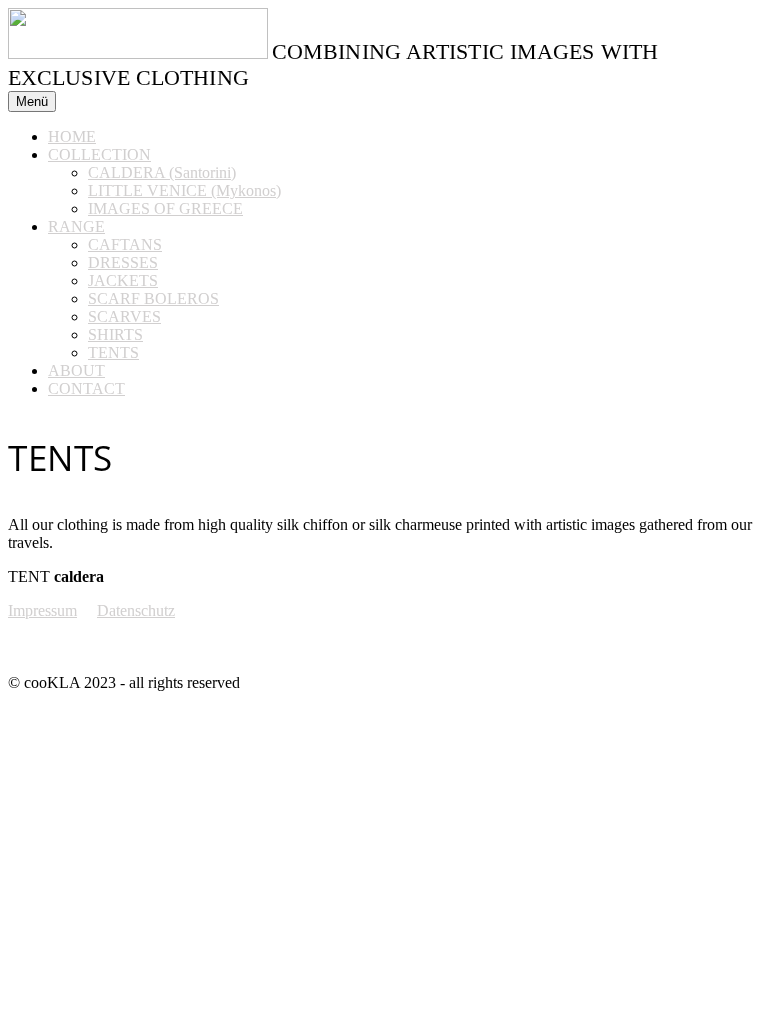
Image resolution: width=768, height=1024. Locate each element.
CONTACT (86, 388)
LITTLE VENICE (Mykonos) (184, 190)
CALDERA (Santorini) (162, 172)
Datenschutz (136, 610)
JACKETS (123, 280)
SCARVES (124, 316)
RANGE (76, 226)
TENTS (113, 352)
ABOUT (76, 370)
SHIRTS (115, 334)
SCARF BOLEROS (153, 298)
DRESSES (123, 262)
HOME (72, 136)
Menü (32, 101)
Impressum (42, 610)
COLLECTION (99, 154)
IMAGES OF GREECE (165, 208)
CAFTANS (125, 244)
